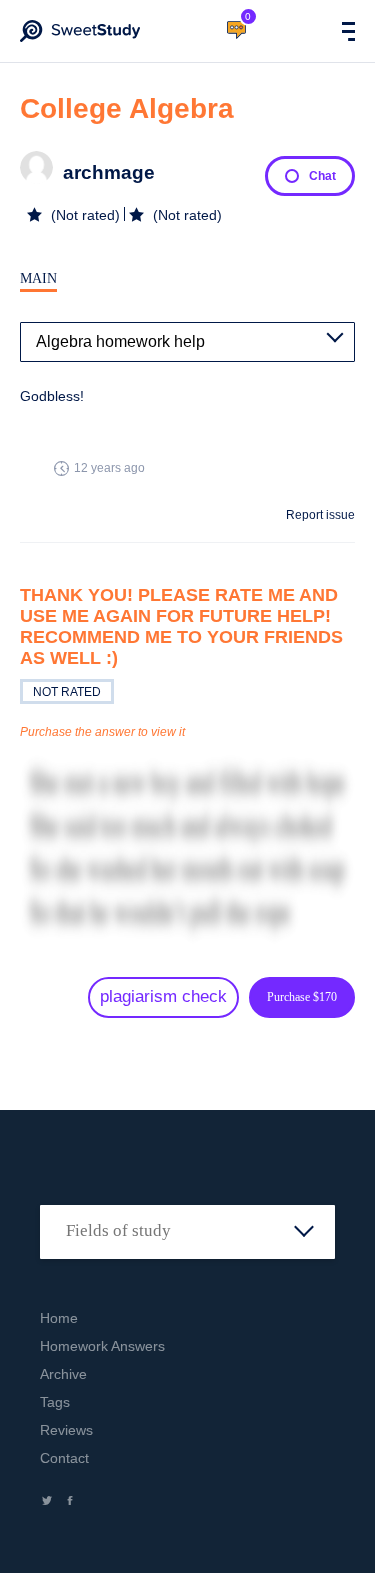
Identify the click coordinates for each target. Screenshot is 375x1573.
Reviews (66, 1430)
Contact (64, 1458)
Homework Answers (102, 1346)
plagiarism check (163, 996)
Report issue (320, 515)
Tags (55, 1402)
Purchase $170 (302, 997)
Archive (63, 1374)
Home (59, 1318)
